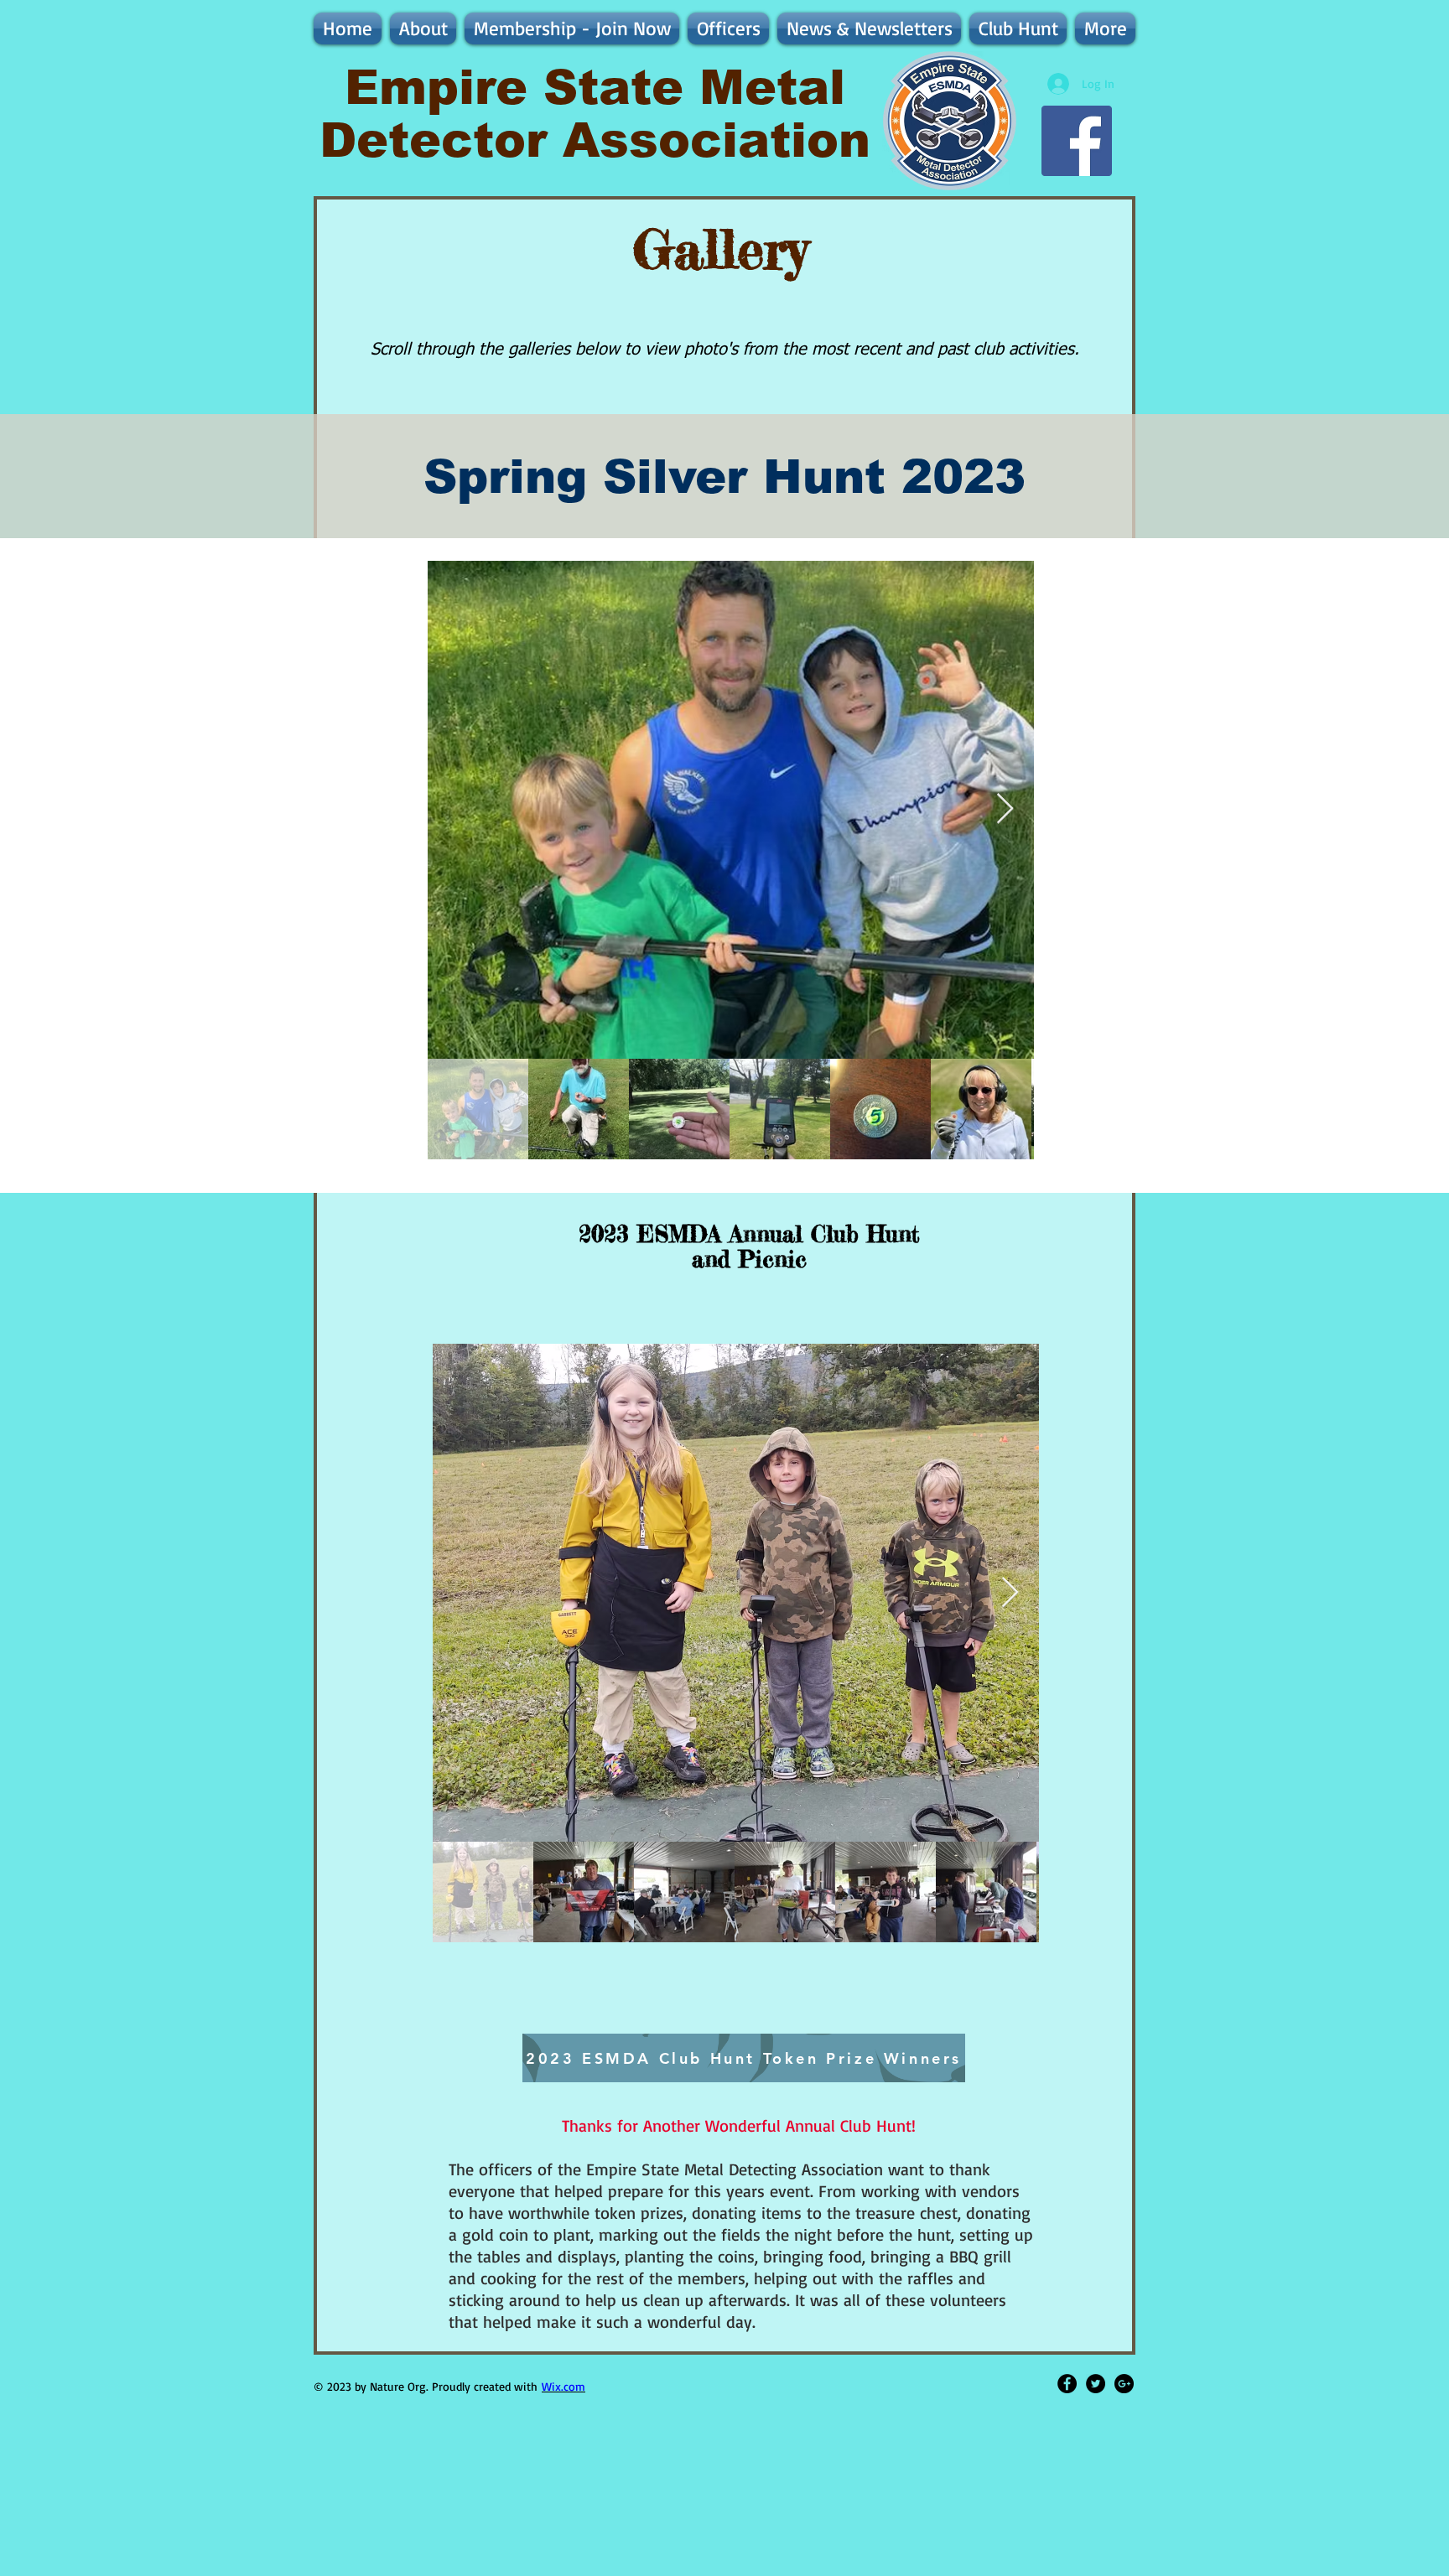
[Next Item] (1005, 809)
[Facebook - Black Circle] (1067, 2384)
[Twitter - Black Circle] (1096, 2384)
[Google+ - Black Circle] (1124, 2384)
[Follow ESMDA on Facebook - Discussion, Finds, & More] (1077, 141)
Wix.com (563, 2386)
